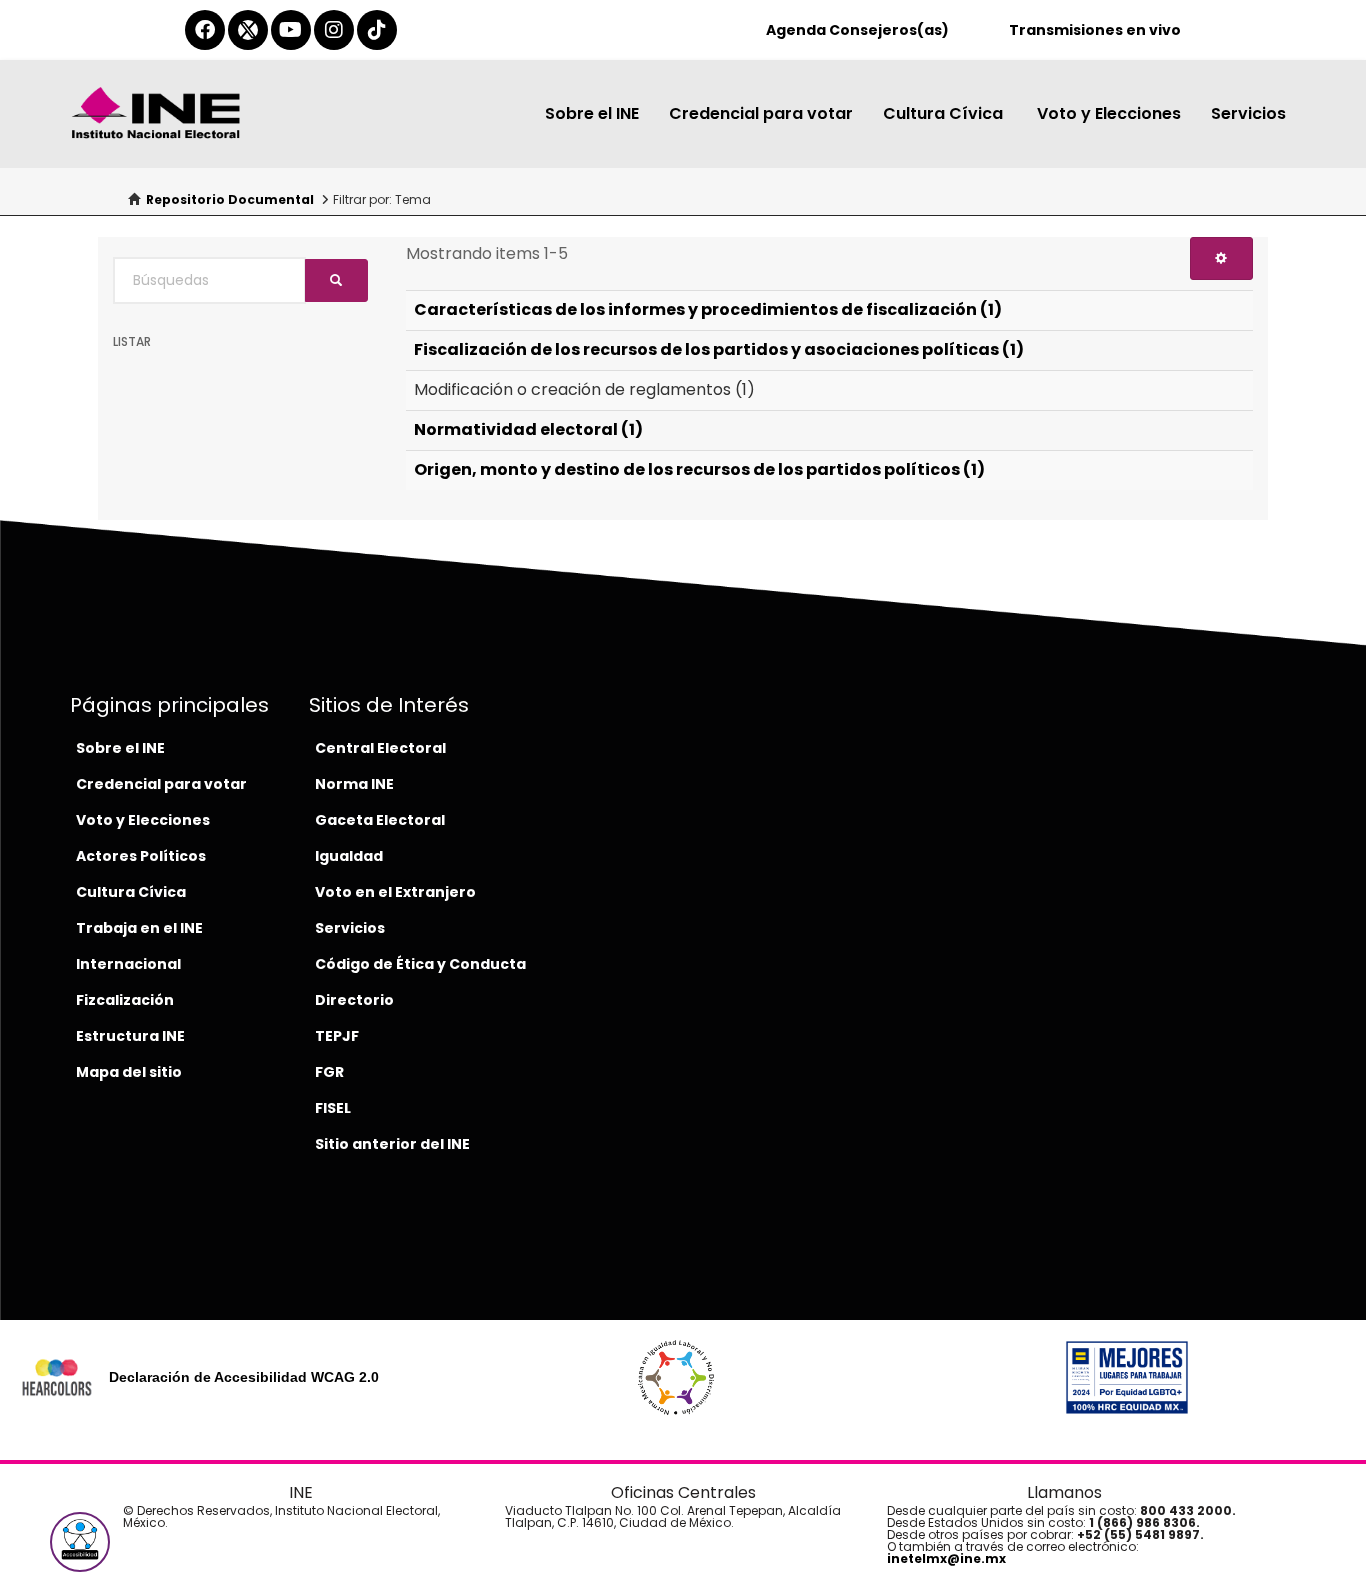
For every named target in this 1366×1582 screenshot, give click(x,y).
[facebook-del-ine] (205, 30)
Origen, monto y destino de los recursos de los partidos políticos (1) (699, 469)
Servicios (1248, 113)
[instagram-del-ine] (334, 30)
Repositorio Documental (230, 199)
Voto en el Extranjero (395, 892)
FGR (329, 1072)
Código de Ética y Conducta (420, 964)
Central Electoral (380, 748)
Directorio (354, 1000)
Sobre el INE (592, 113)
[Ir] (336, 280)
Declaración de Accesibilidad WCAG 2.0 (244, 1377)
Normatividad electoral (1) (528, 429)
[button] (80, 1542)
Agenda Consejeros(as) (857, 30)
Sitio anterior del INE (392, 1144)
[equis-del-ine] (248, 30)
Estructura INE (130, 1036)
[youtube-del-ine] (291, 30)
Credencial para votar (761, 113)
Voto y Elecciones (1109, 113)
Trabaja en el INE (139, 928)
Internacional (128, 964)
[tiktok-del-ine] (377, 30)
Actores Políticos (141, 856)
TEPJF (337, 1036)
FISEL (333, 1108)
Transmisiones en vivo (1095, 30)
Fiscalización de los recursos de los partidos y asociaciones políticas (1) (719, 349)
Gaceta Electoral (380, 820)
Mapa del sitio (129, 1072)
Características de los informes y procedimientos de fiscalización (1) (708, 309)
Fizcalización (125, 1000)
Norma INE (354, 784)
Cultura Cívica (945, 113)
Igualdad (349, 856)
